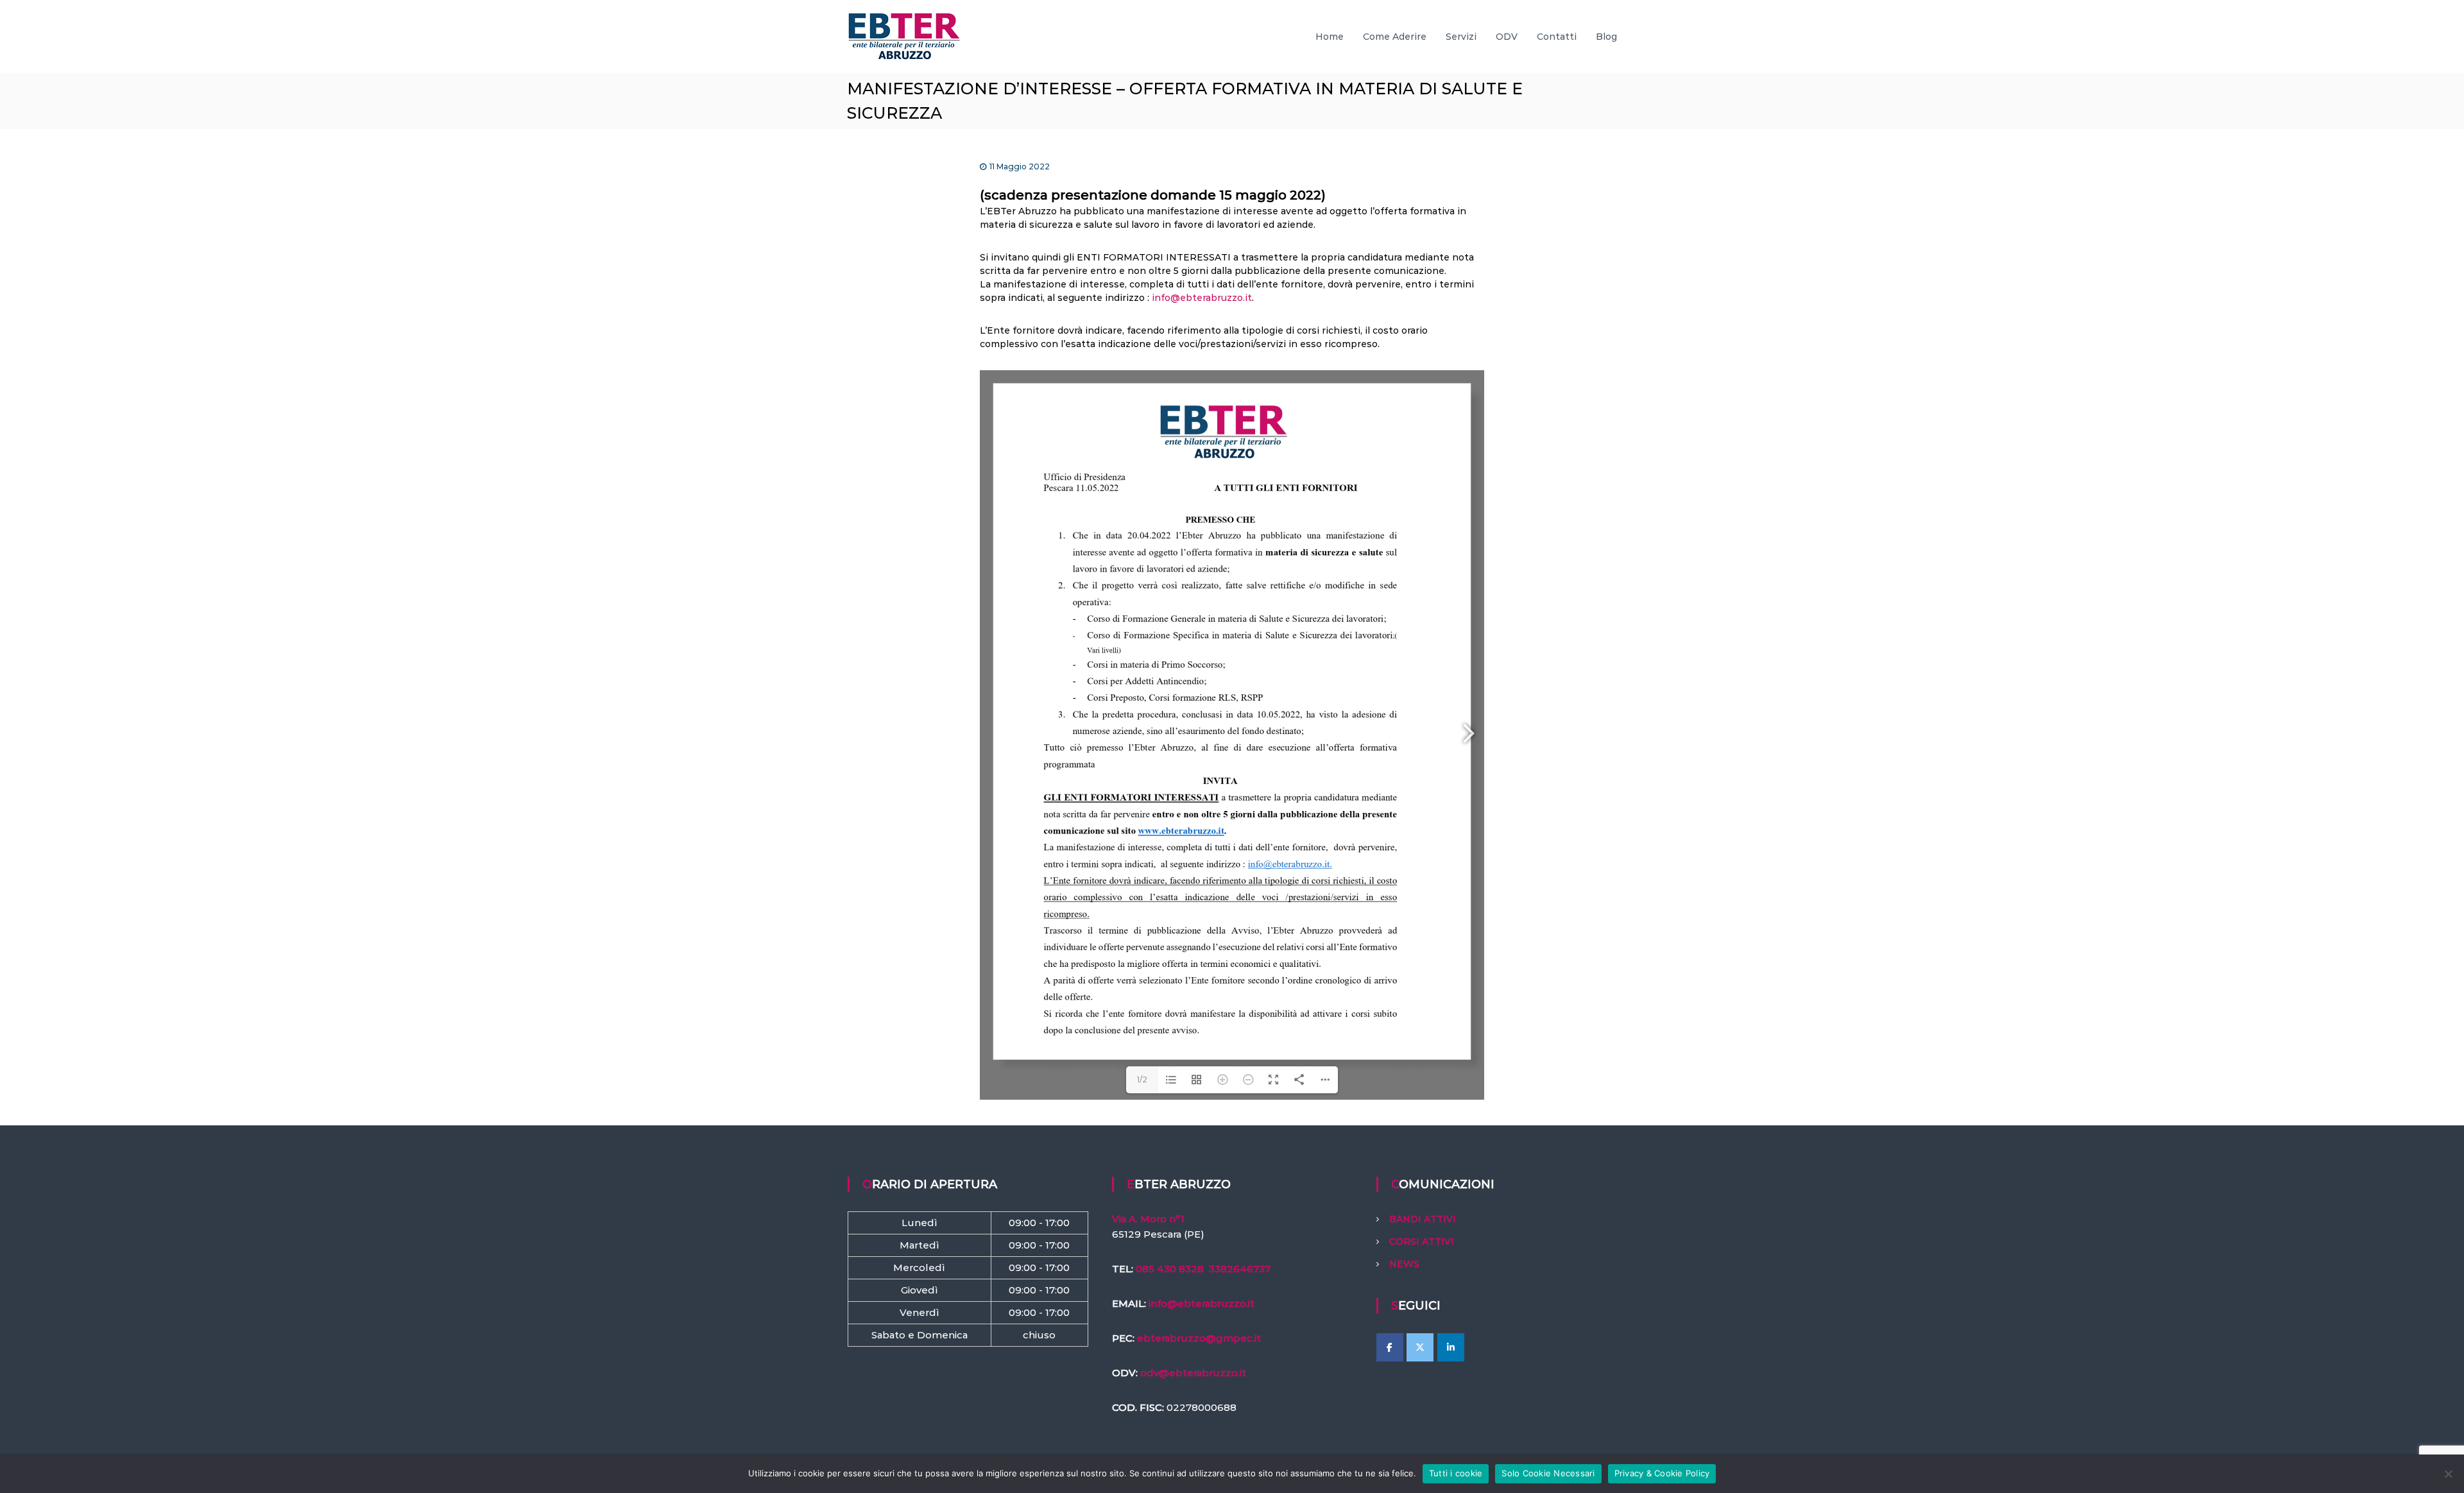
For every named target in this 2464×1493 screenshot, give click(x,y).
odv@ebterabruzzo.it (1193, 1373)
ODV (1507, 37)
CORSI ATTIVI (1422, 1241)
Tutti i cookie (1456, 1473)
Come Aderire (1395, 37)
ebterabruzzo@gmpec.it (1199, 1338)
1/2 (1142, 1079)
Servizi (1461, 37)
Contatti (1557, 37)
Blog (1606, 37)
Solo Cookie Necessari (1548, 1473)
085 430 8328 (1170, 1269)
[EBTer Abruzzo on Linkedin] (1451, 1347)
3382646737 (1240, 1269)
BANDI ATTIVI (1423, 1219)
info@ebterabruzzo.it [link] (1202, 1303)
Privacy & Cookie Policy (1662, 1473)
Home (1330, 37)
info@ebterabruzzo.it (1202, 298)
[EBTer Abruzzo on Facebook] (1390, 1347)
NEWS (1404, 1264)
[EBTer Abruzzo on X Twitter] (1420, 1347)
